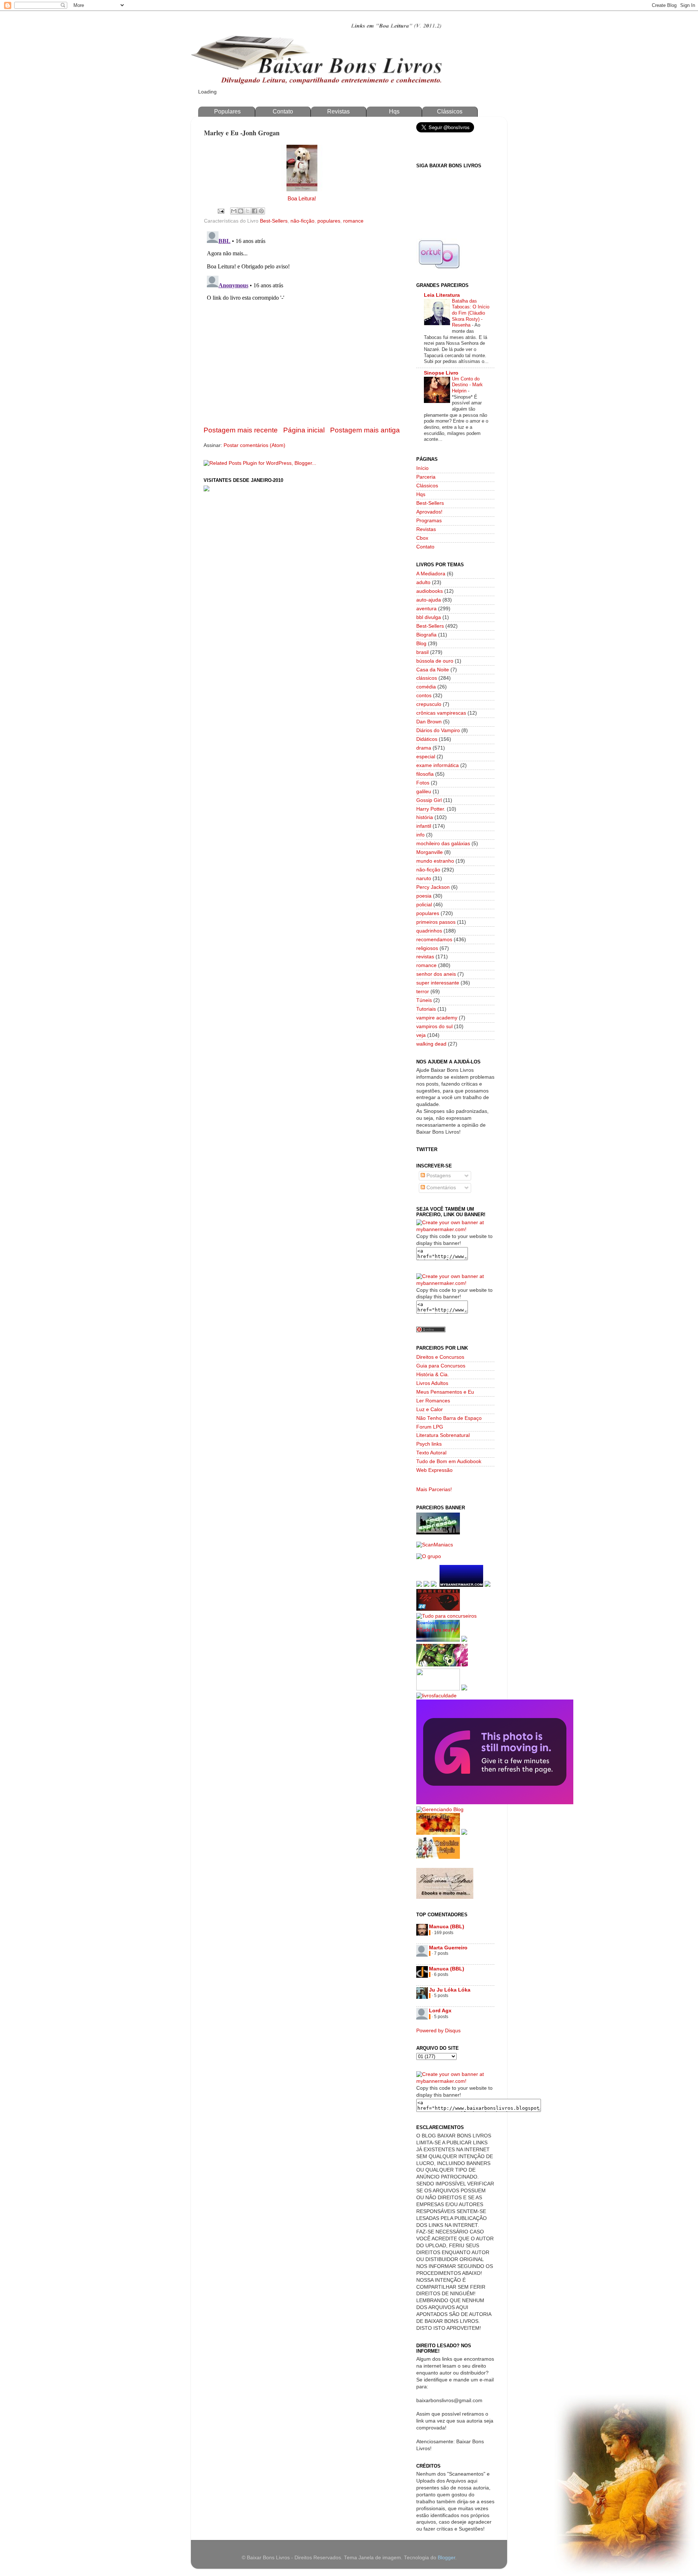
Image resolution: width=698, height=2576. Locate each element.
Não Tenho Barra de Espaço (449, 1418)
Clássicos (450, 111)
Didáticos (427, 739)
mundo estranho (435, 861)
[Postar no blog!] (241, 211)
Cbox (422, 538)
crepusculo (429, 704)
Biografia (426, 635)
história (425, 817)
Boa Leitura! (302, 199)
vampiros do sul (434, 1027)
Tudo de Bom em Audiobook (449, 1461)
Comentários (440, 1188)
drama (424, 748)
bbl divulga (429, 617)
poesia (424, 896)
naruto (424, 878)
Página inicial (304, 430)
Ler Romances (433, 1401)
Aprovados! (429, 512)
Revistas (338, 111)
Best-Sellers (274, 221)
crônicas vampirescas (441, 713)
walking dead (431, 1044)
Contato (283, 111)
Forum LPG (430, 1427)
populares (329, 221)
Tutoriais (426, 1009)
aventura (426, 609)
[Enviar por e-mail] (234, 211)
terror (423, 992)
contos (424, 696)
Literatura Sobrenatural (443, 1435)
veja (421, 1035)
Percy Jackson (433, 887)
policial (424, 905)
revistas (425, 957)
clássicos (427, 678)
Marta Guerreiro (448, 1948)
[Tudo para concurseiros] (446, 1616)
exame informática (438, 765)
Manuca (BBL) (447, 1927)
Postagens (438, 1176)
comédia (426, 687)
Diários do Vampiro (438, 730)
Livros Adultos (432, 1383)
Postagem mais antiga (365, 430)
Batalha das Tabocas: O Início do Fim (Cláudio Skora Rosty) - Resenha (471, 313)
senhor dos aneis (436, 974)
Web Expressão (434, 1470)
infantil (424, 826)
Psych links (429, 1444)
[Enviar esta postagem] (220, 211)
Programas (429, 521)
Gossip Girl (429, 800)
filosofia (425, 774)
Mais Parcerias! (434, 1489)
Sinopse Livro (441, 373)
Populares (227, 111)
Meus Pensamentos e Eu (445, 1392)
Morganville (430, 852)
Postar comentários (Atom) (254, 445)
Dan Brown (429, 722)
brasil (422, 652)
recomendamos (434, 940)
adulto (423, 582)
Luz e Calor (430, 1409)
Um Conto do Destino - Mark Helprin (467, 385)
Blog (421, 644)
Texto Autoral (431, 1453)
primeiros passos (436, 922)
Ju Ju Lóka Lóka (450, 1990)
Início (422, 468)
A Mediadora (431, 574)
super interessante (438, 983)
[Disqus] (302, 319)
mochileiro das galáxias (443, 844)
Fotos (423, 783)
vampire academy (437, 1018)
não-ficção (302, 221)
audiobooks (430, 591)
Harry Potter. (431, 809)
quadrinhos (429, 931)
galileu (424, 792)
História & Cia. (433, 1375)
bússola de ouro (435, 661)
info (420, 835)
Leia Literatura (442, 295)
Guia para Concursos (441, 1366)
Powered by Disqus (438, 2031)
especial (426, 757)
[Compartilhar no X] (248, 211)
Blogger (446, 2558)
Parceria (426, 477)
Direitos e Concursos (440, 1357)
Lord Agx (440, 2011)
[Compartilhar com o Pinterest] (261, 211)
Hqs (394, 111)
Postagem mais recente (241, 430)
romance (353, 221)
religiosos (427, 948)
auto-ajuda (429, 600)
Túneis (424, 1000)
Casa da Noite (433, 670)
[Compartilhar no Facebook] (254, 211)
